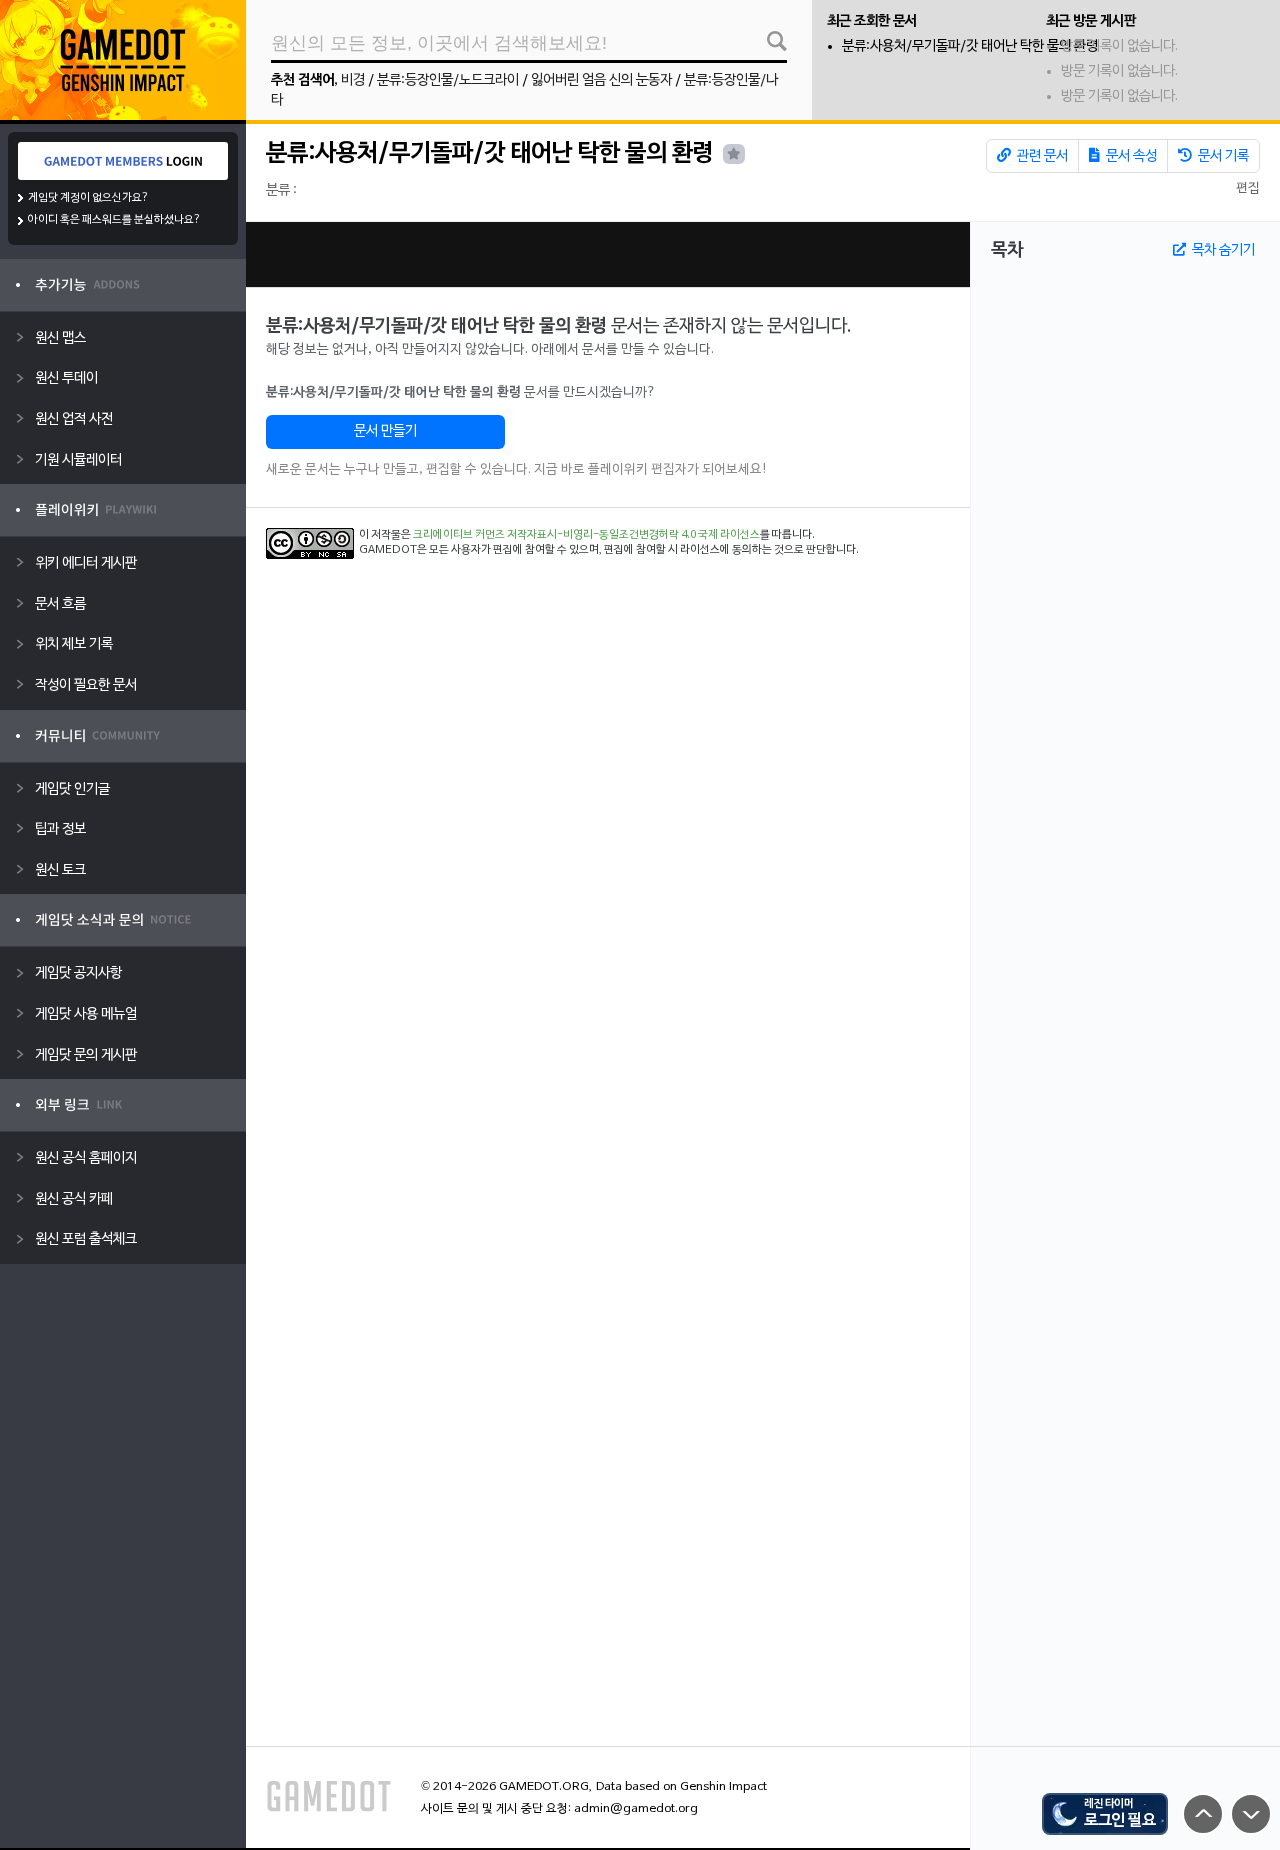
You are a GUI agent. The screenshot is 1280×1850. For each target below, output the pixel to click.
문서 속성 (1130, 156)
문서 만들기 (385, 431)
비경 (353, 80)
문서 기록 (1222, 156)
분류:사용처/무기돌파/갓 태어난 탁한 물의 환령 (970, 46)
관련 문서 (1041, 156)
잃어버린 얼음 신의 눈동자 (601, 80)
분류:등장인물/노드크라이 (448, 80)
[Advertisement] (608, 254)
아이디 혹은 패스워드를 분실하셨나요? (114, 220)
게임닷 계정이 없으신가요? (88, 198)
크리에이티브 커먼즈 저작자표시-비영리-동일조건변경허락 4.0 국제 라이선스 (586, 535)
